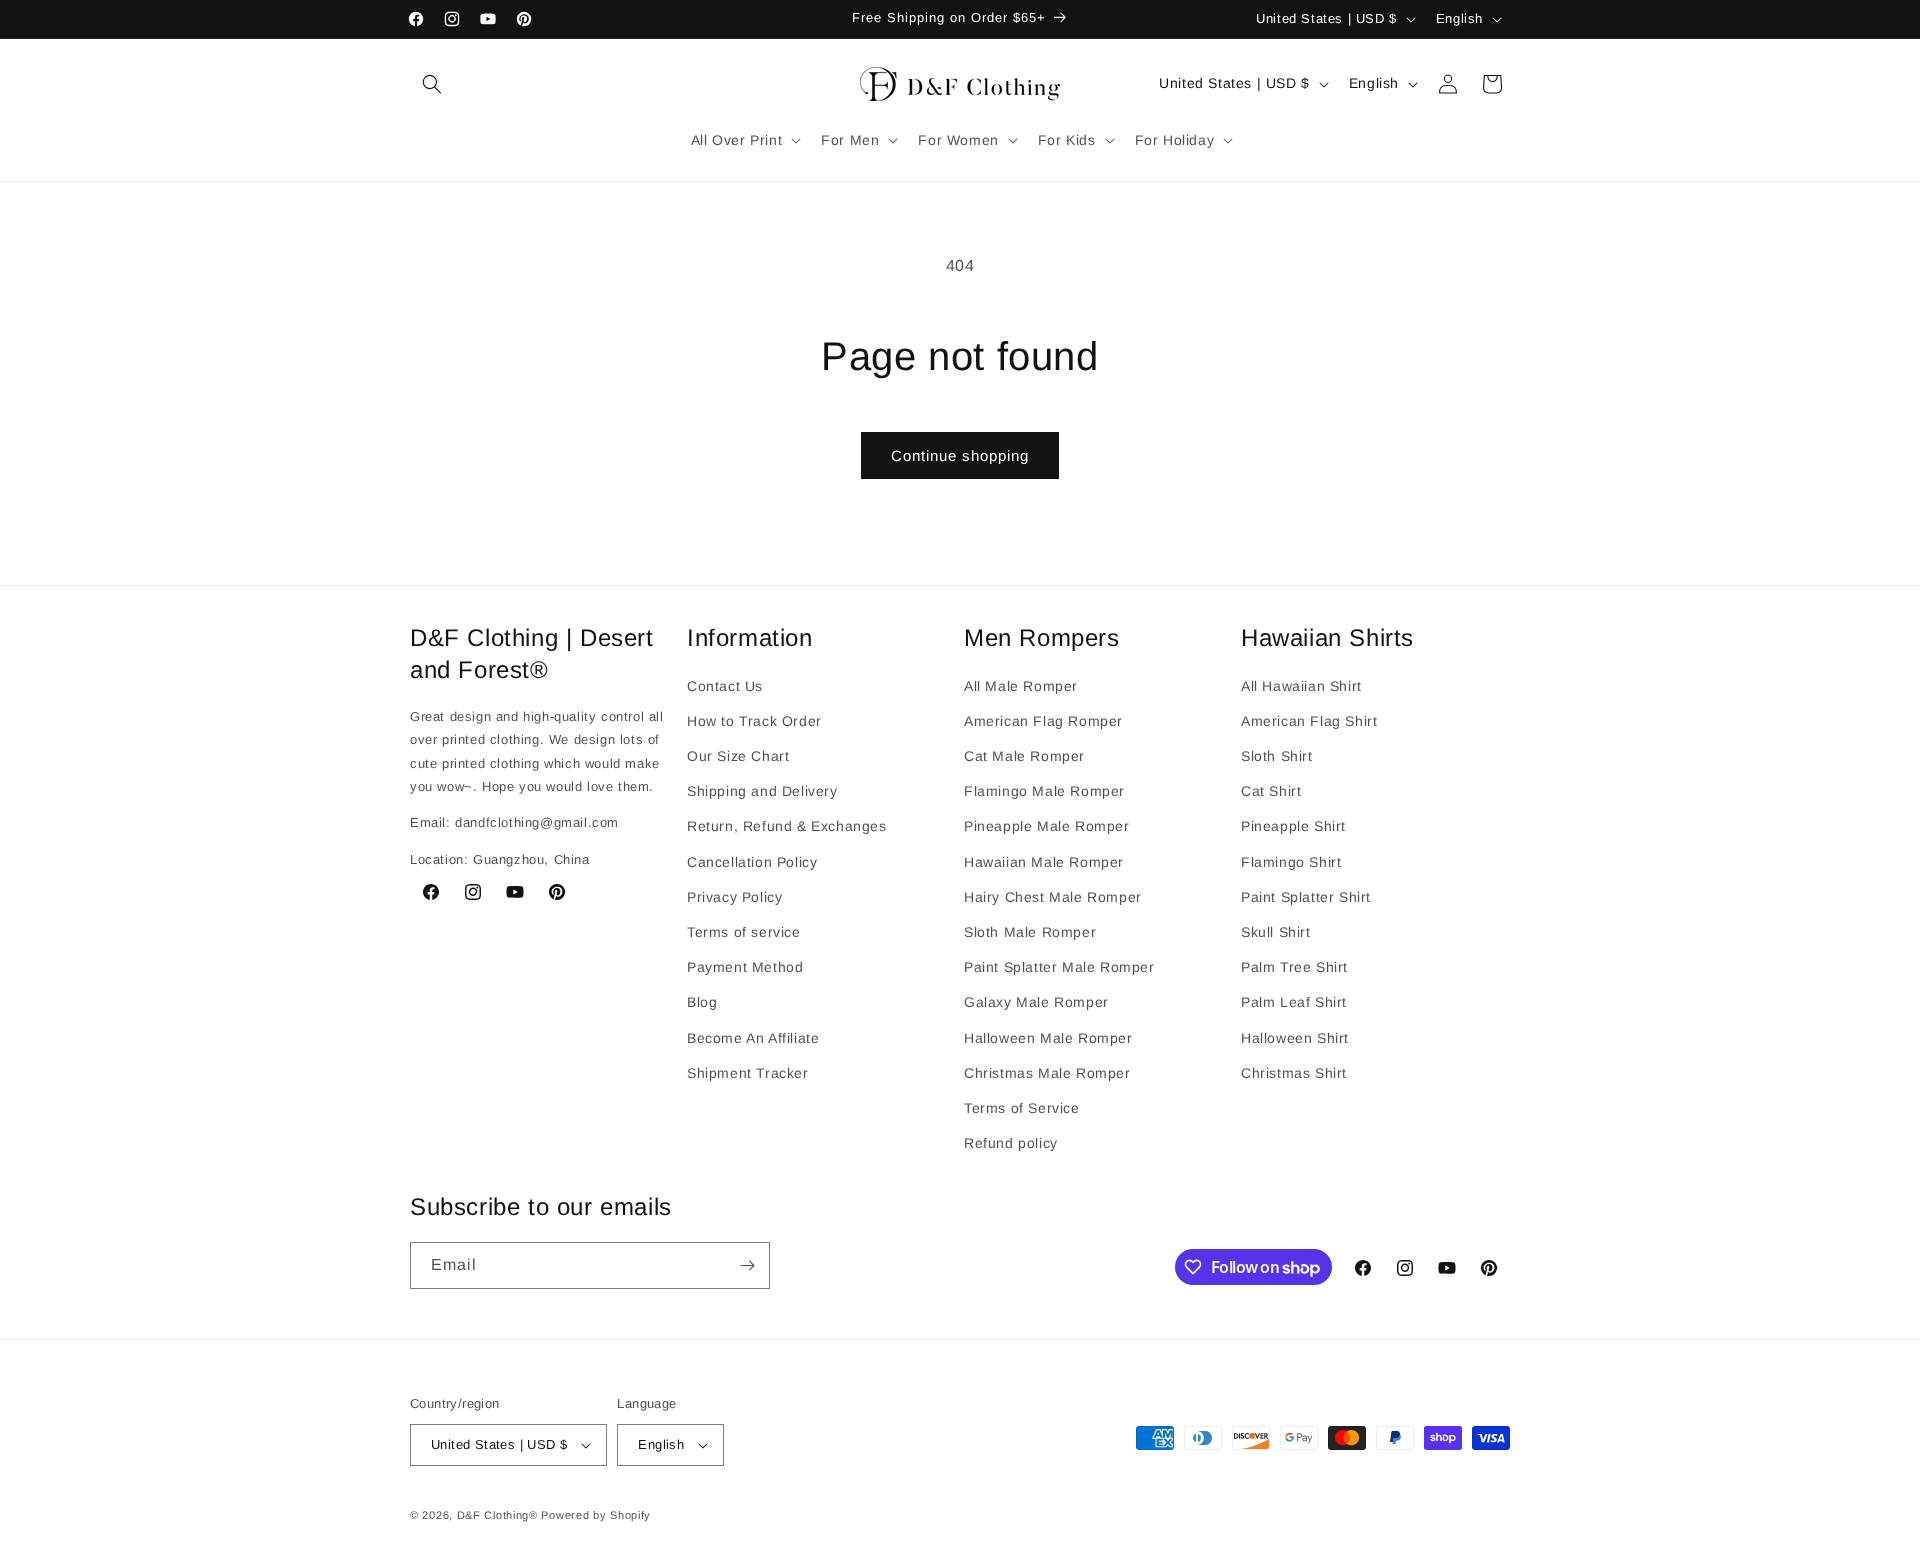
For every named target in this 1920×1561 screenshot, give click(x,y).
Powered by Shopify (596, 1515)
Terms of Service (1022, 1108)
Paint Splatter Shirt (1306, 897)
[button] (432, 84)
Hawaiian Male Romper (1044, 862)
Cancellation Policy (752, 862)
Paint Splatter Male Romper (1059, 967)
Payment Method (745, 967)
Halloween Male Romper (1048, 1038)
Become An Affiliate (753, 1038)
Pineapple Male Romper (1047, 826)
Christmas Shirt (1294, 1073)
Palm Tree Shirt (1294, 967)
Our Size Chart (738, 756)
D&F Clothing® (497, 1515)
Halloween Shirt (1295, 1038)
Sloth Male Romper (1030, 932)
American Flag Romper (1043, 721)
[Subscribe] (747, 1265)
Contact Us (725, 686)
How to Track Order (754, 721)
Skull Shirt (1276, 932)
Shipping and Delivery (762, 791)
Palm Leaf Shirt (1294, 1002)
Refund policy (1011, 1143)
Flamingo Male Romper (1044, 791)
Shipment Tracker (748, 1073)
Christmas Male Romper (1047, 1073)
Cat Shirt (1271, 791)
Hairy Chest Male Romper (1053, 897)
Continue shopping (960, 455)
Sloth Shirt (1277, 756)
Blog (702, 1002)
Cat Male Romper (1024, 756)
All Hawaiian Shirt (1301, 686)
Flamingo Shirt (1291, 862)
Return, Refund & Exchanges (787, 826)
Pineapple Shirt (1293, 826)
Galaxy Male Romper (1036, 1002)
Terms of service (744, 932)
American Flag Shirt (1309, 721)
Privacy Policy (734, 897)
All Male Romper (1021, 686)
